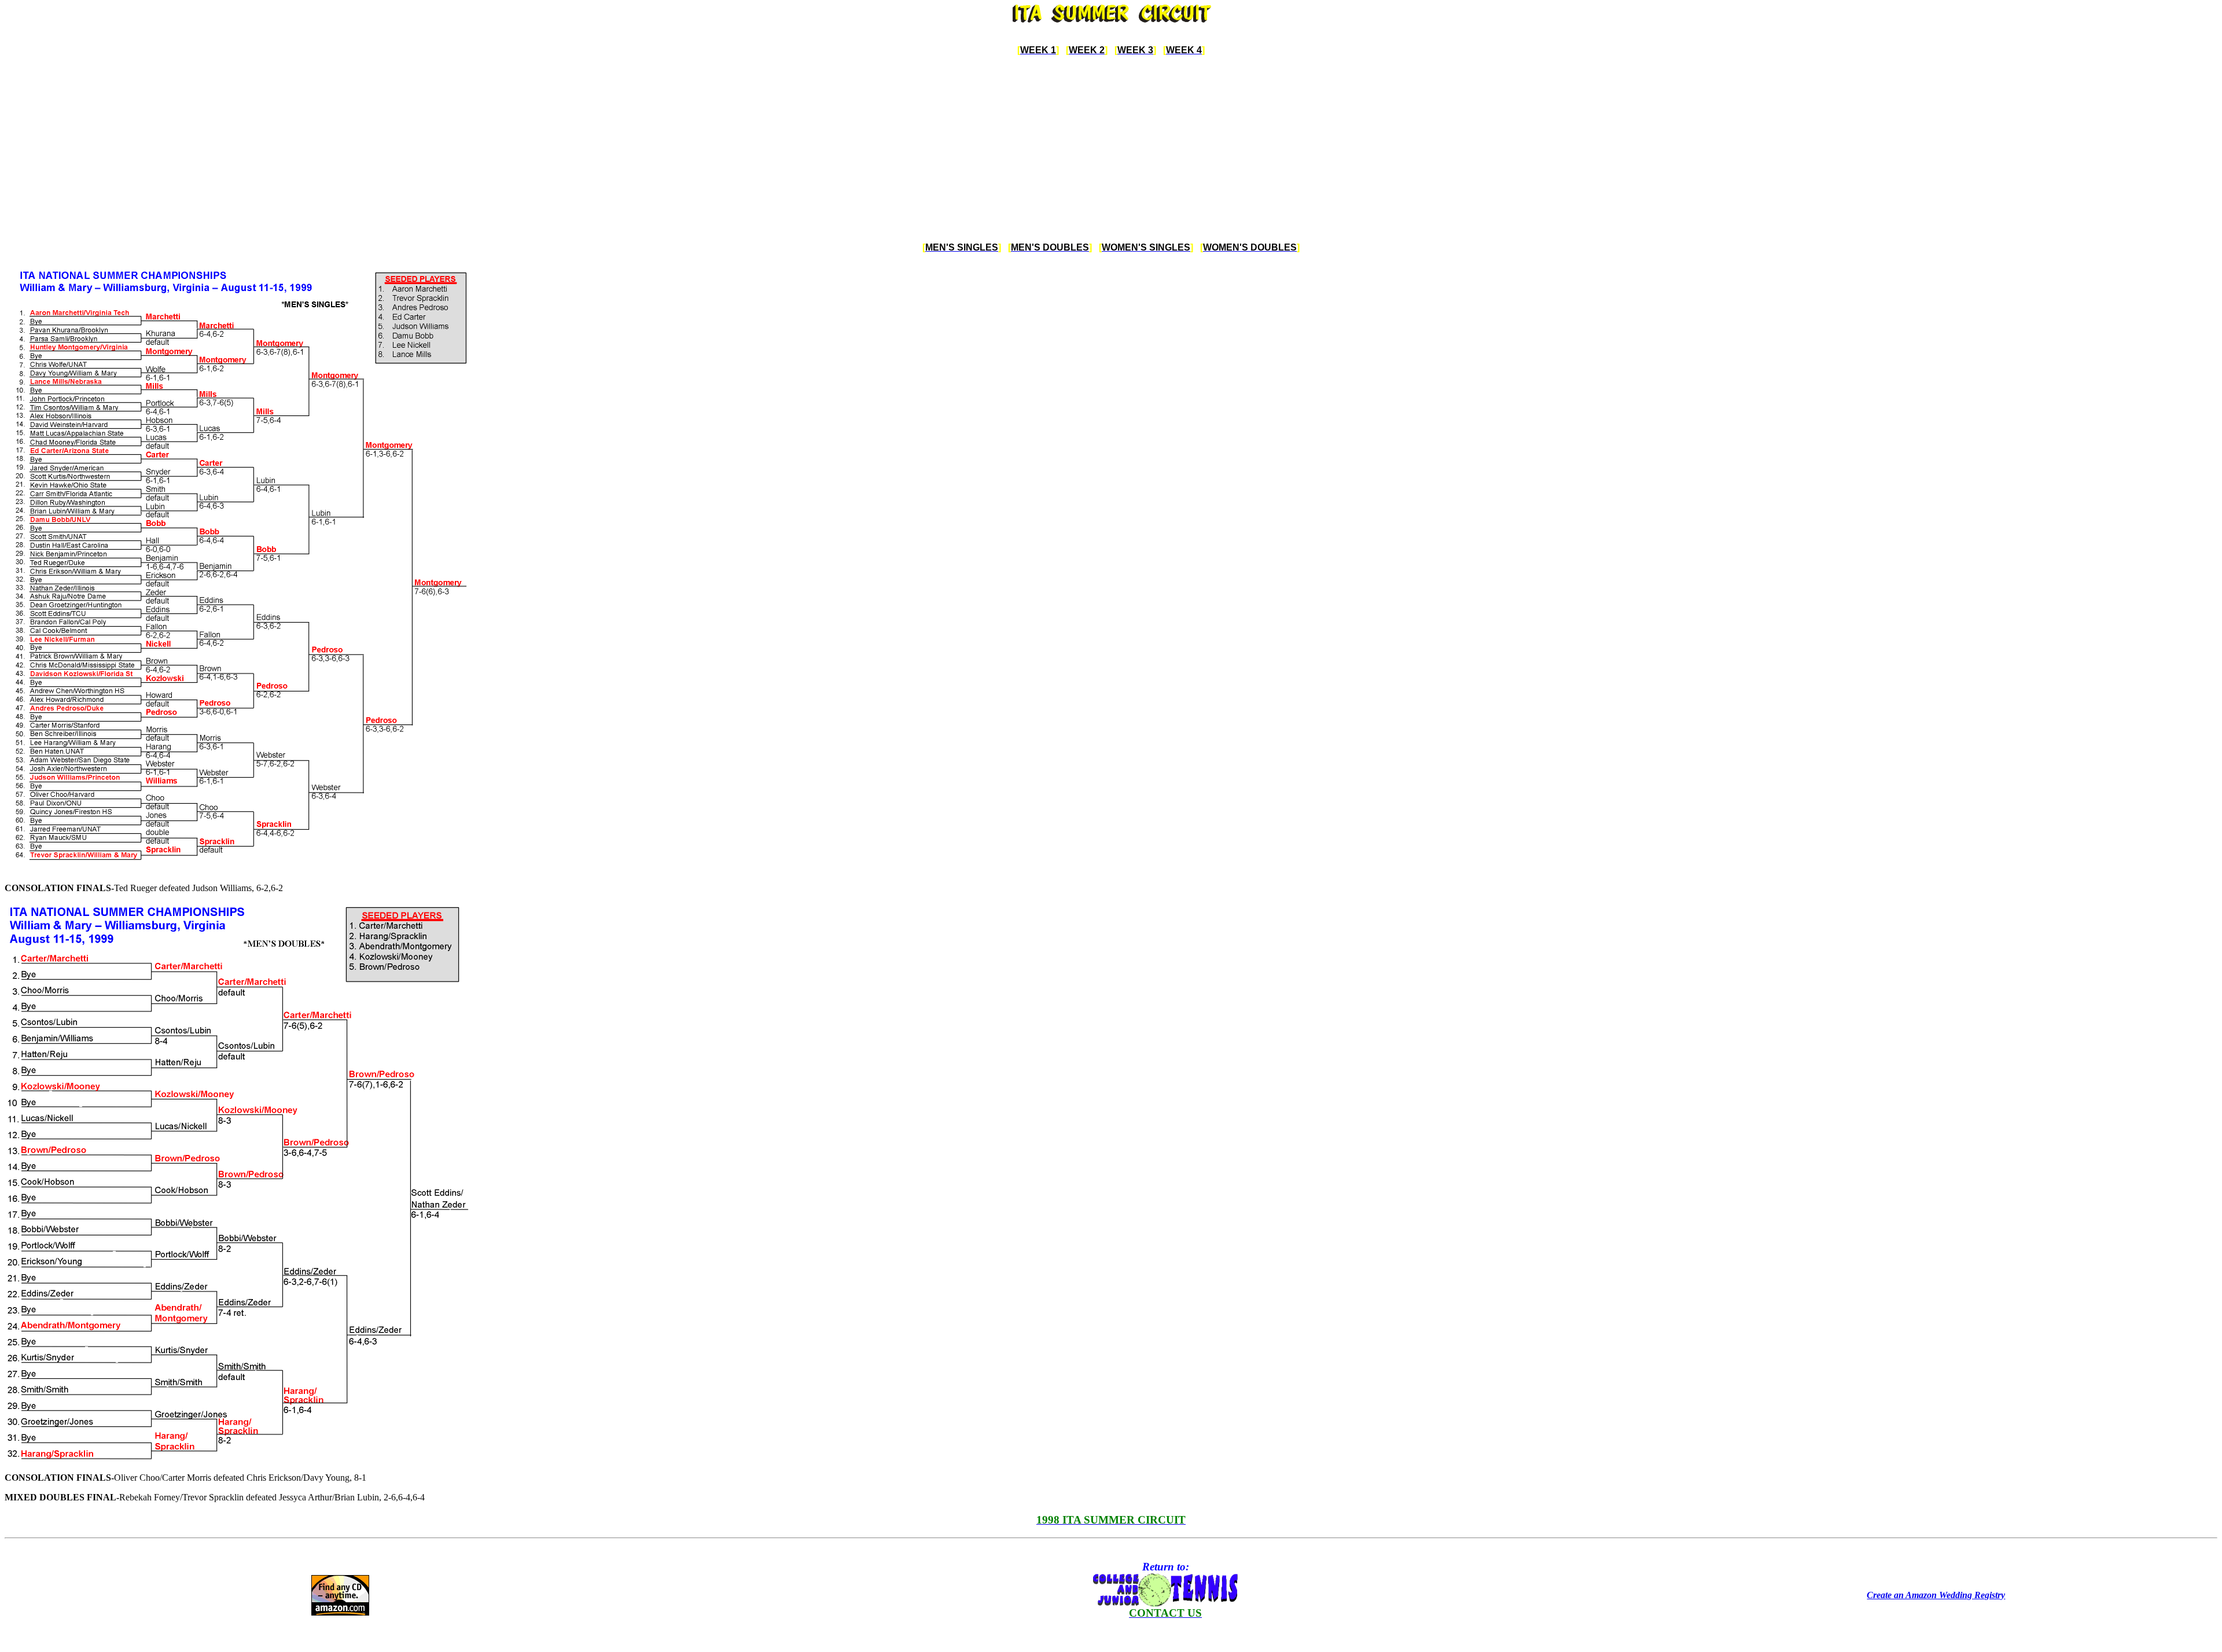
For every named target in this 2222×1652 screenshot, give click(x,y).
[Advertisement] (1111, 149)
